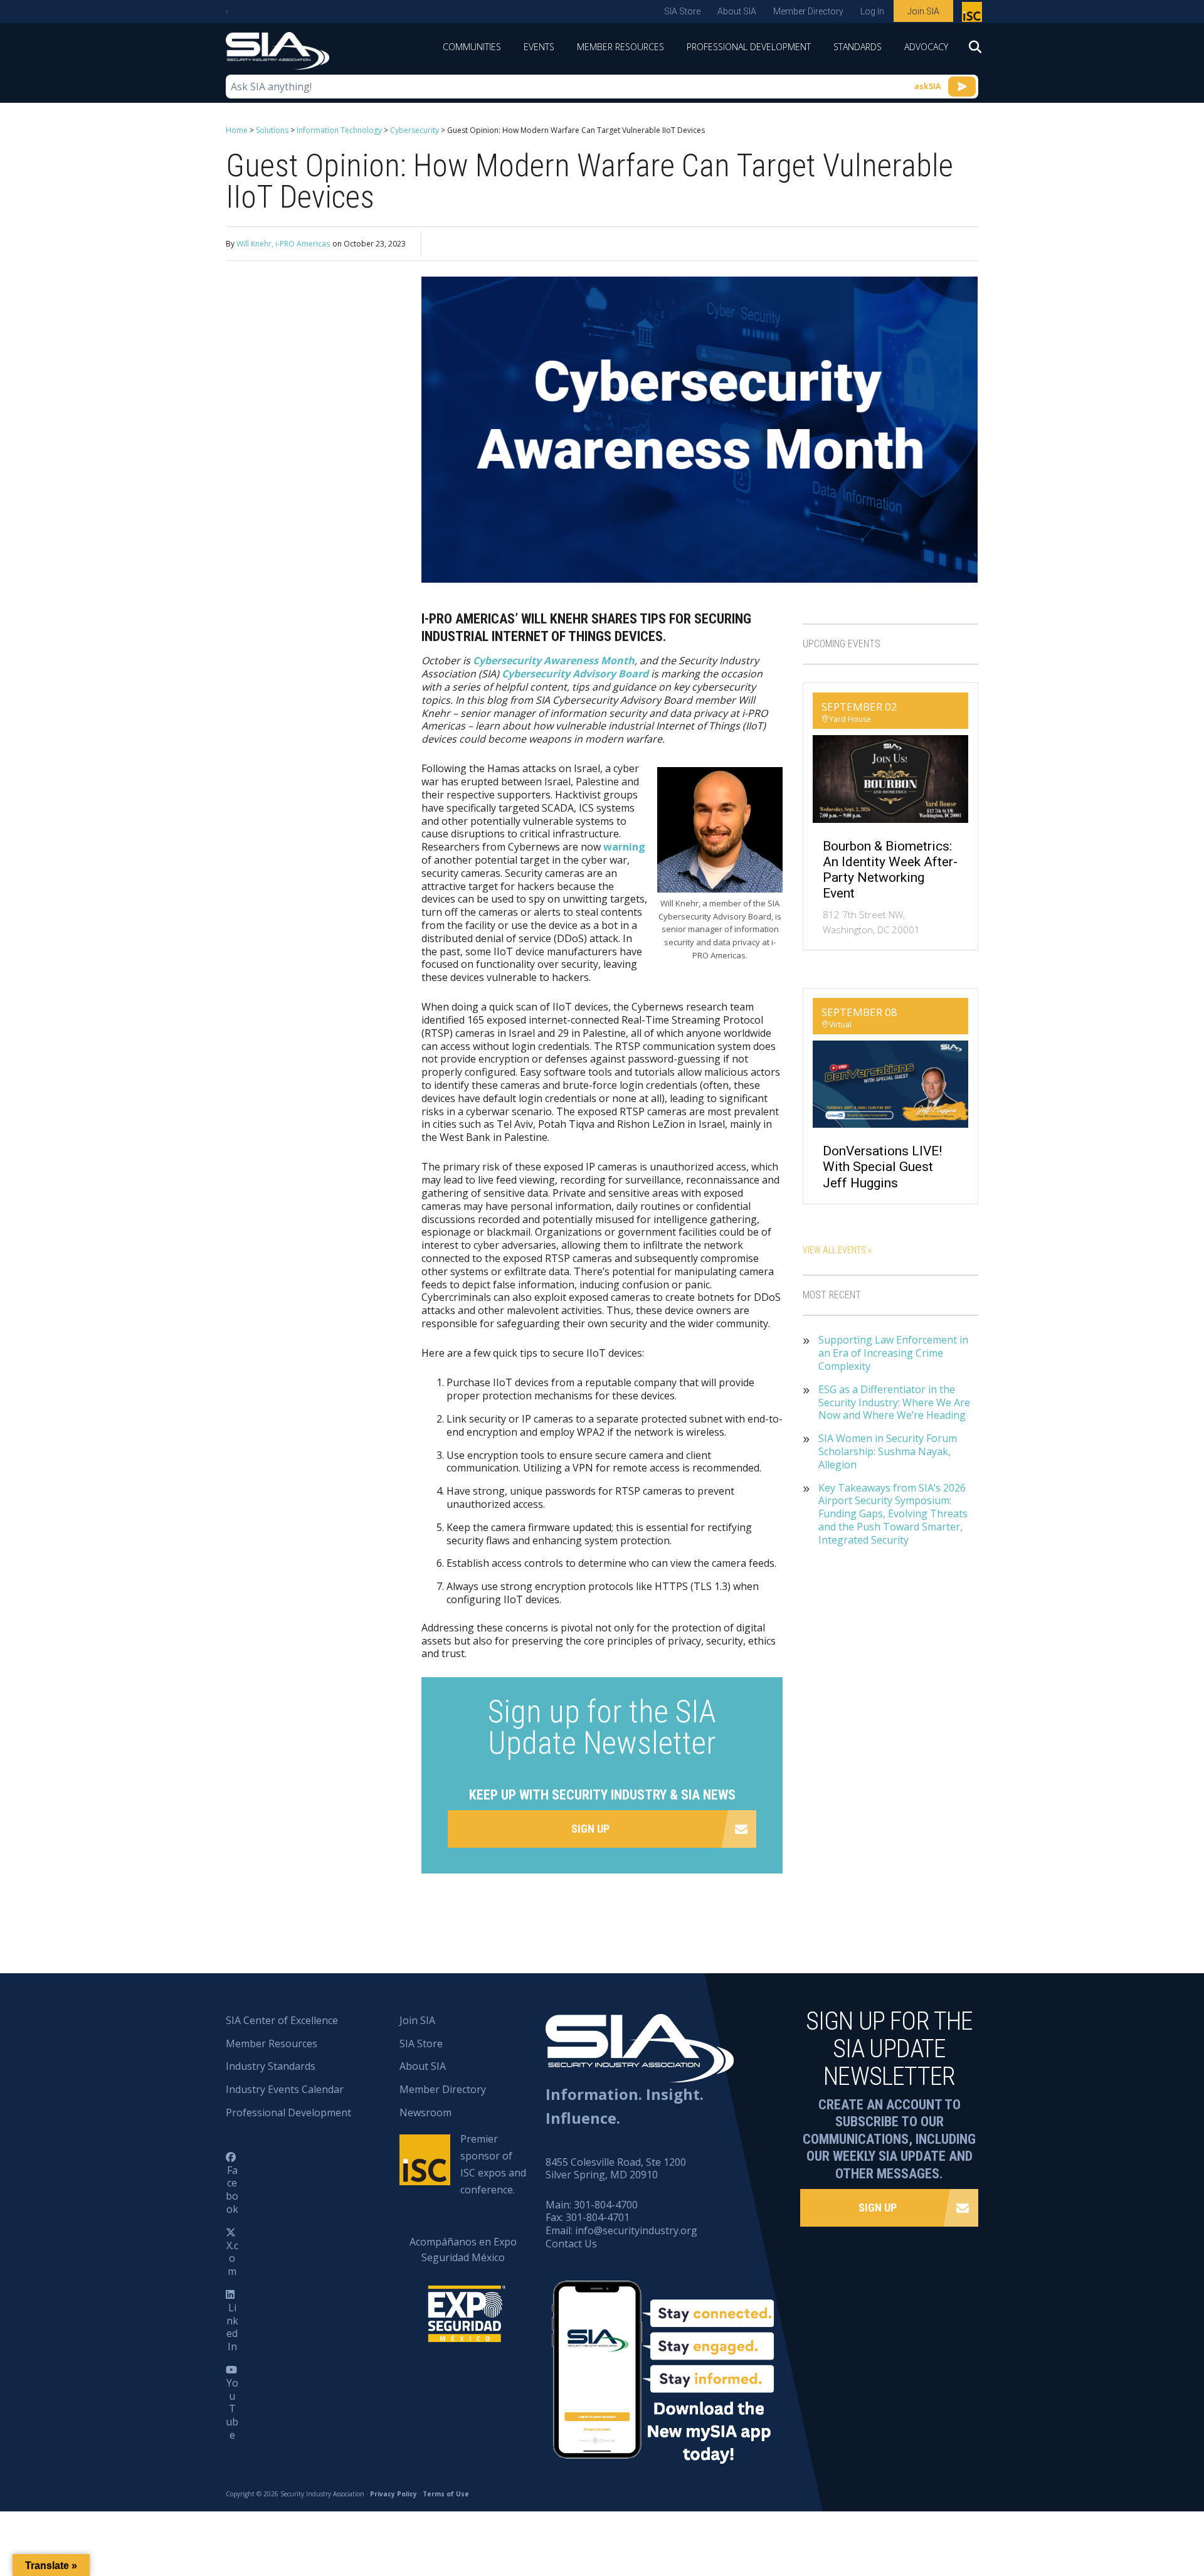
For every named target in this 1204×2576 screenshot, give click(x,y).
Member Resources (620, 47)
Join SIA (923, 11)
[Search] (969, 51)
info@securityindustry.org (636, 2230)
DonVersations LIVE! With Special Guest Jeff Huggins (882, 1167)
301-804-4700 (606, 2205)
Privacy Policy (393, 2494)
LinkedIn (232, 2327)
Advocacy (926, 47)
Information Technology (339, 130)
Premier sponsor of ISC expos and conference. (493, 2165)
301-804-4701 (598, 2217)
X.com (232, 2259)
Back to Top (1141, 2504)
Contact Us (571, 2244)
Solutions (272, 130)
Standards (858, 47)
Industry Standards (271, 2066)
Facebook (232, 2190)
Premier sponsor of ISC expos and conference (974, 14)
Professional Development (749, 47)
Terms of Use (446, 2494)
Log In (872, 11)
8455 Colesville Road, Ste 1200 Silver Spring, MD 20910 (616, 2169)
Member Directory (808, 11)
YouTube (232, 2409)
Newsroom (425, 2112)
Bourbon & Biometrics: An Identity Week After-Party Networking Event (890, 870)
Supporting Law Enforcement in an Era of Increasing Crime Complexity (893, 1353)
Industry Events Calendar (285, 2089)
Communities (472, 47)
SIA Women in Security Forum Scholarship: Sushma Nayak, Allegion (888, 1451)
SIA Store (682, 11)
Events (539, 47)
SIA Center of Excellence (282, 2020)
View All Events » (837, 1250)
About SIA (737, 11)
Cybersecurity (415, 130)
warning (624, 847)
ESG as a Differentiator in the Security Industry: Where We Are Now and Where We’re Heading (894, 1402)
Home (237, 130)
